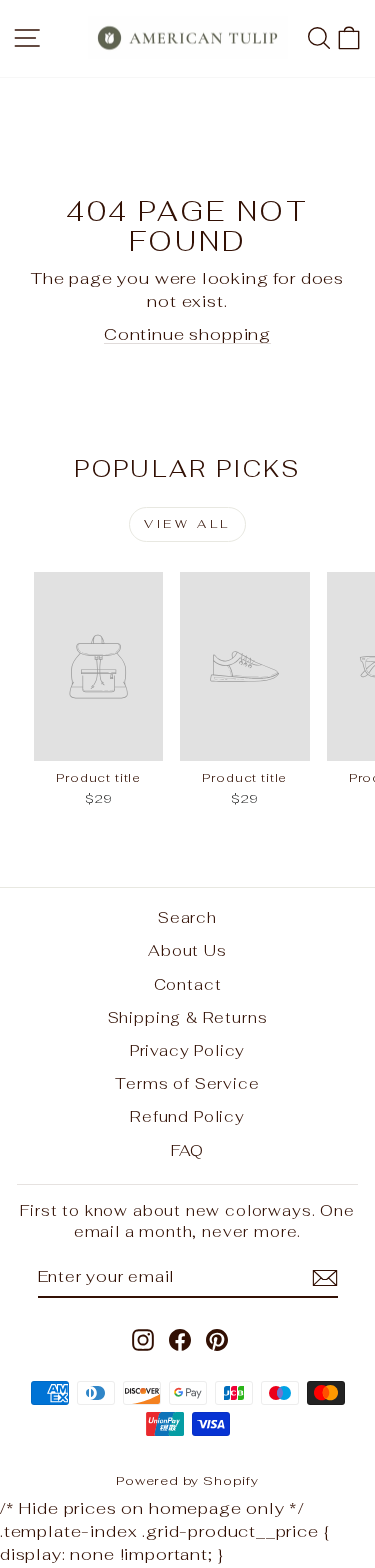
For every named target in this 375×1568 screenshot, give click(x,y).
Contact (188, 984)
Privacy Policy (188, 1050)
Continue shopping (187, 334)
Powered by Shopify (187, 1480)
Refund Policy (187, 1116)
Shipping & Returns (188, 1017)
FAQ (187, 1150)
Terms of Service (187, 1083)
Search (187, 917)
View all (187, 524)
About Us (187, 950)
